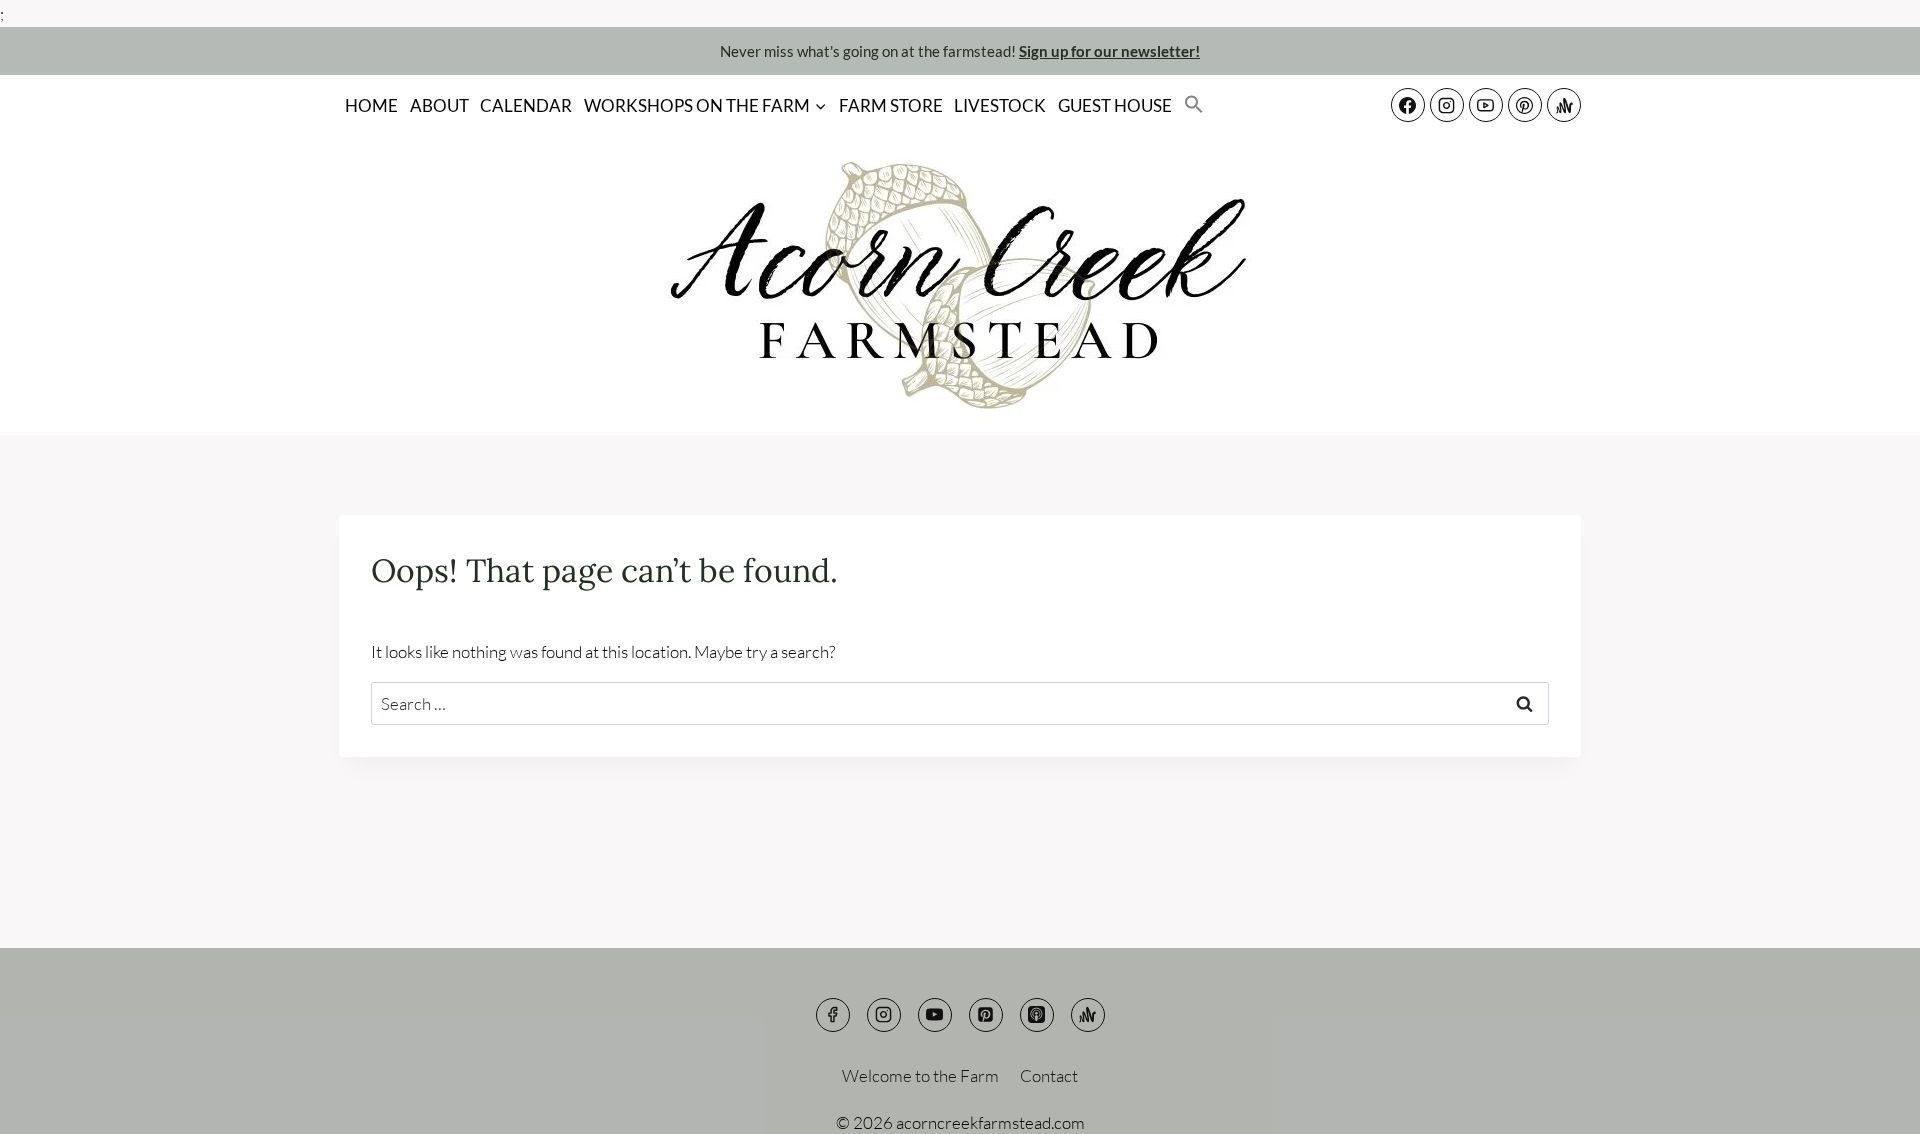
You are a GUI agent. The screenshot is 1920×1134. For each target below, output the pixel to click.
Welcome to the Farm (920, 1075)
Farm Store (891, 105)
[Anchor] (1564, 105)
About (439, 105)
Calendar (526, 105)
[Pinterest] (1525, 105)
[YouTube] (1486, 105)
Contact (1049, 1075)
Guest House (1115, 105)
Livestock (1000, 105)
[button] (1194, 105)
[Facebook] (1408, 105)
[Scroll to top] (1869, 1103)
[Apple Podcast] (1037, 1015)
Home (371, 105)
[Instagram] (1447, 105)
